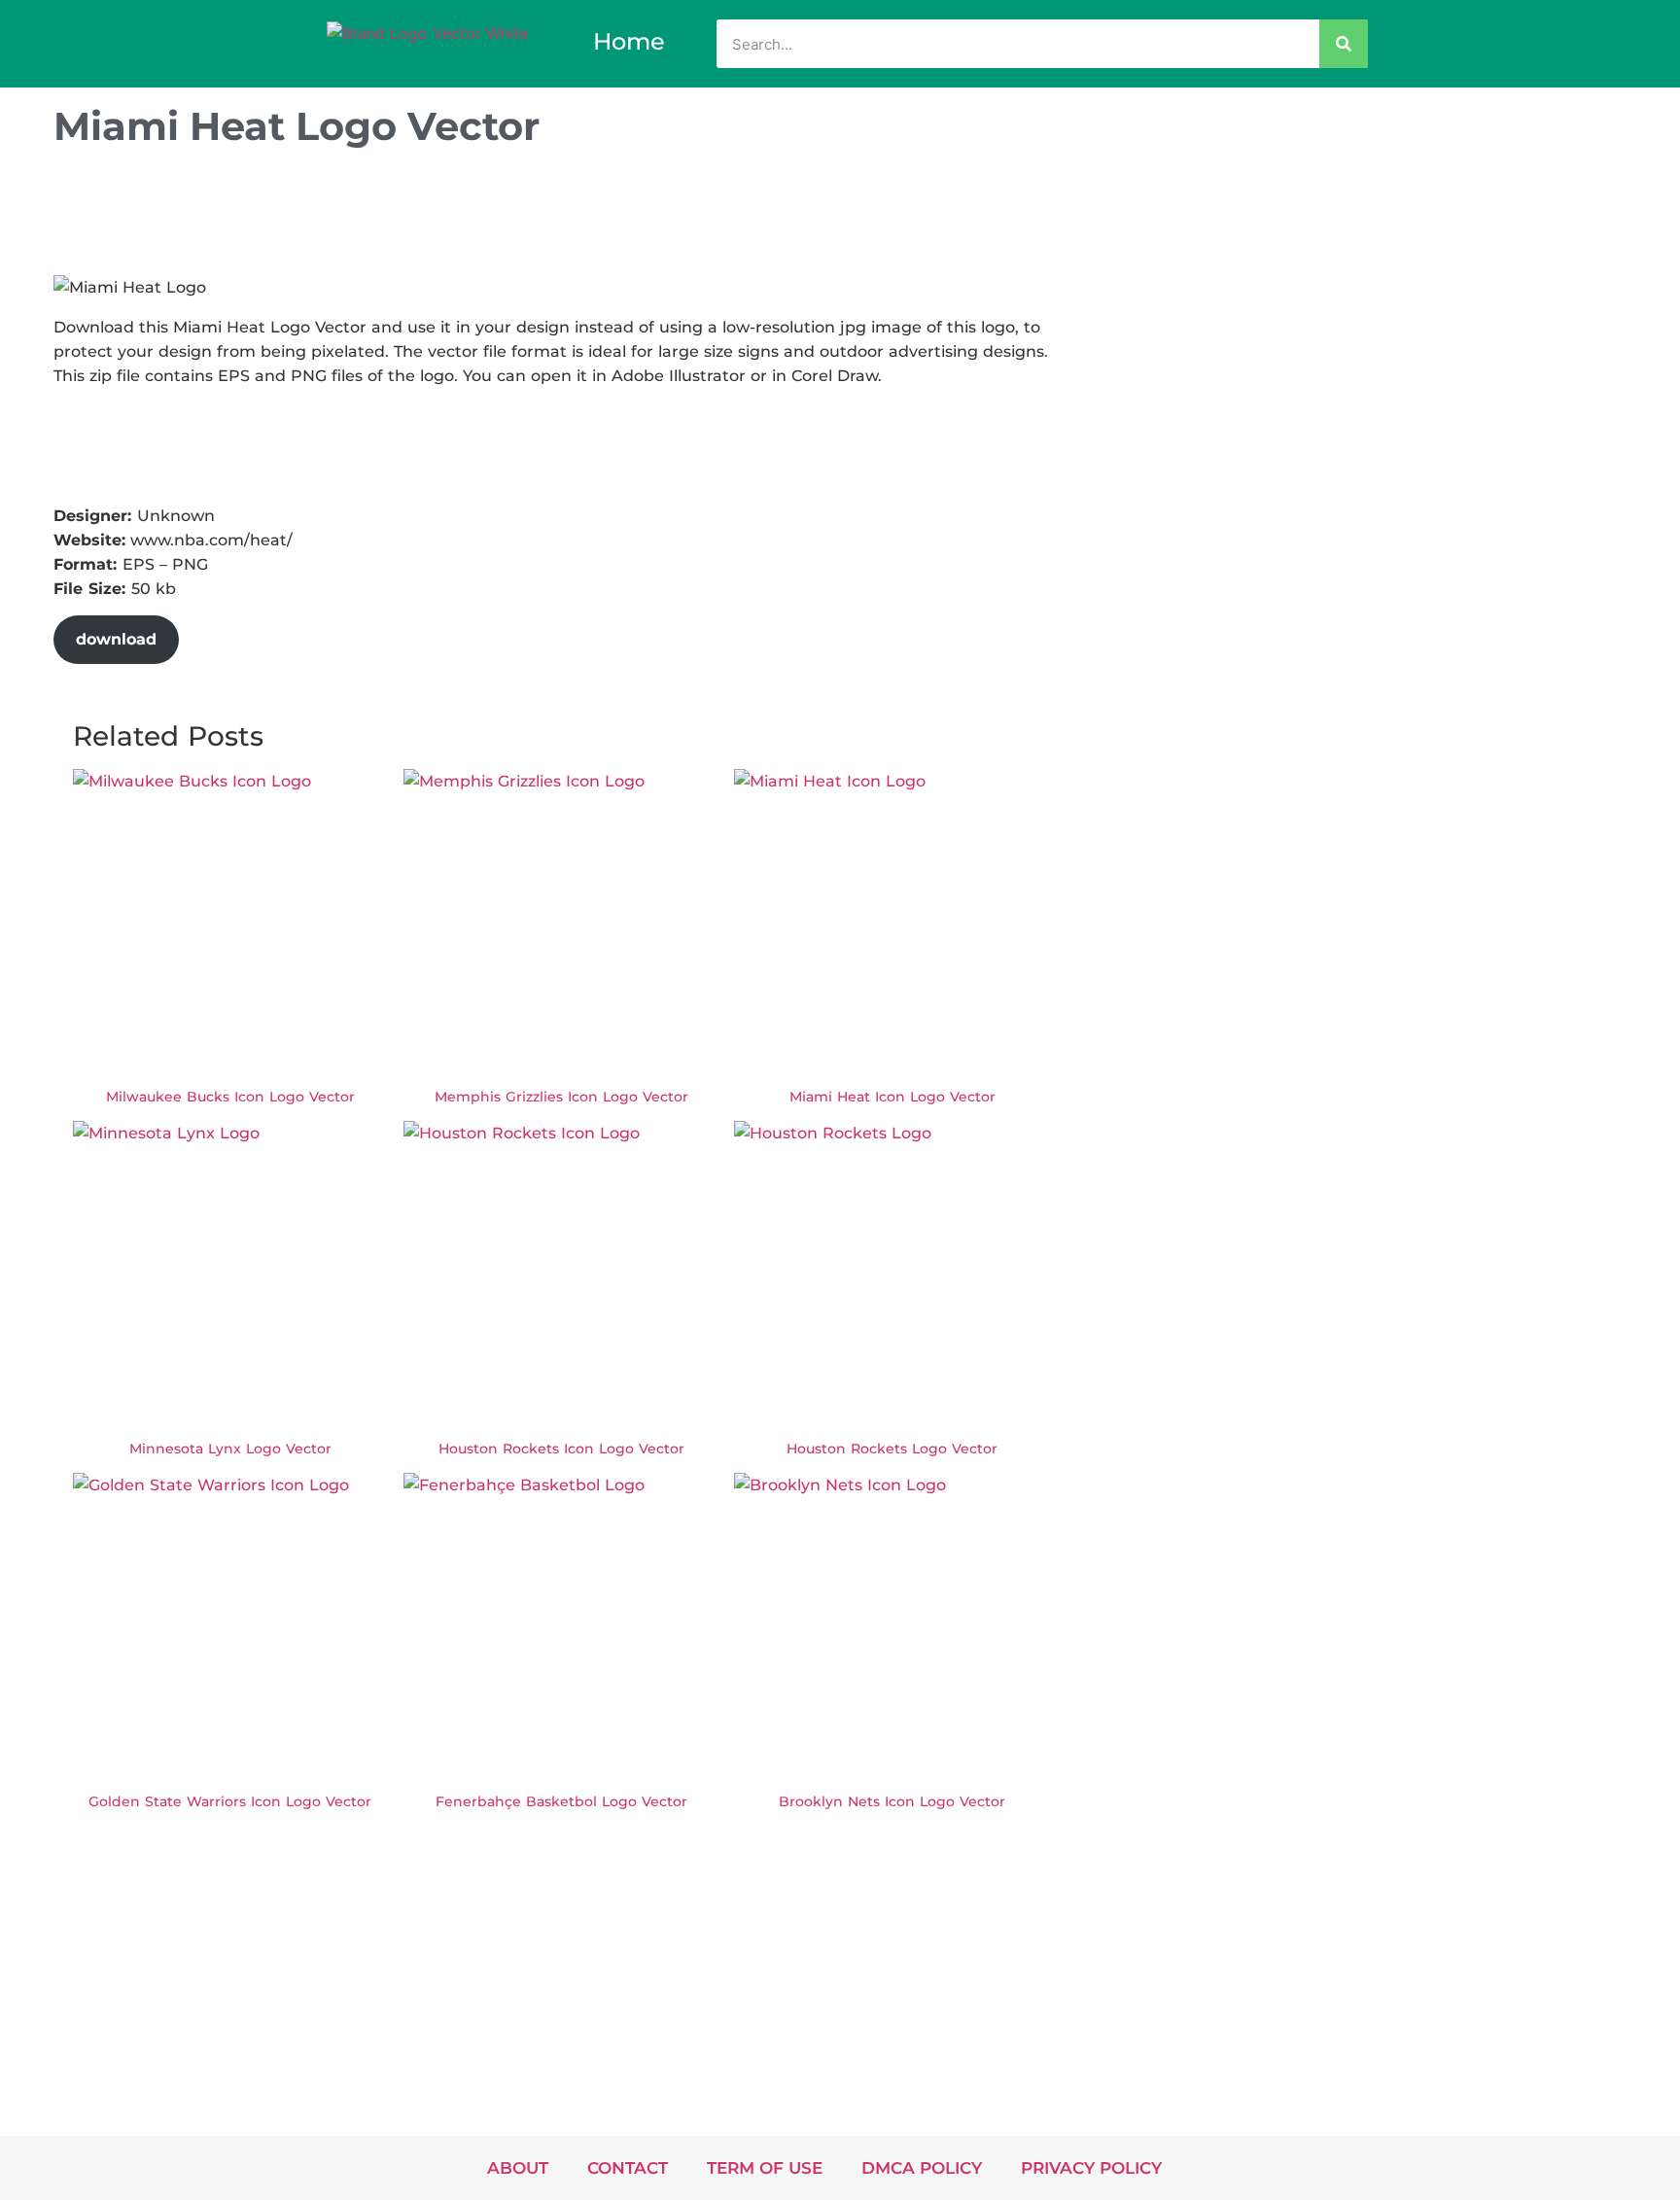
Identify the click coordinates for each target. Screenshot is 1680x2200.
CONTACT (628, 2168)
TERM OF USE (765, 2168)
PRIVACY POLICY (1091, 2168)
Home (629, 41)
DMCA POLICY (922, 2168)
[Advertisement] (407, 217)
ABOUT (518, 2168)
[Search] (1344, 44)
